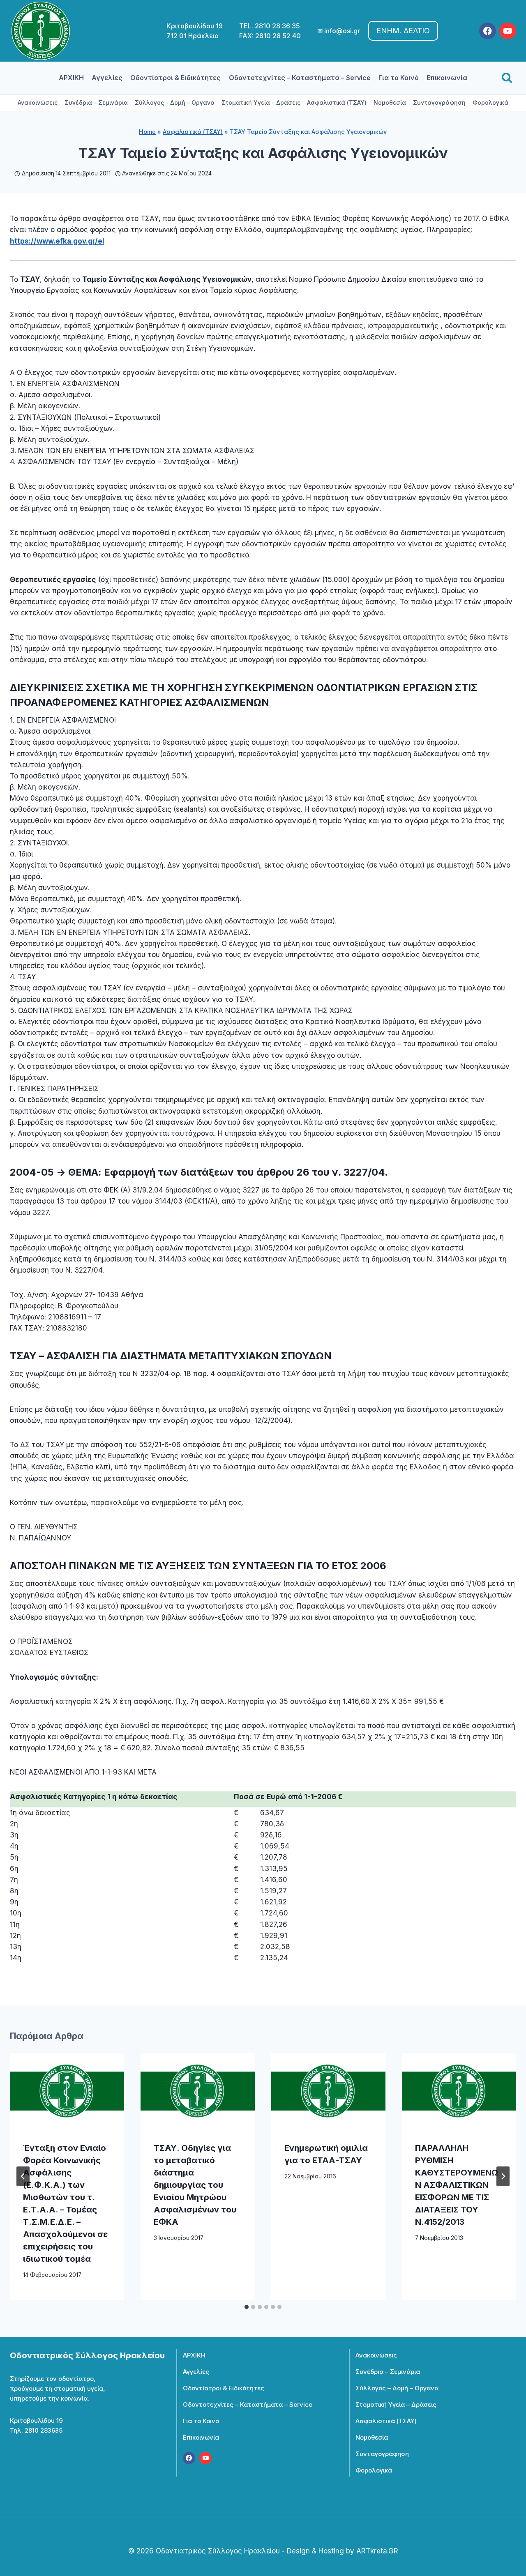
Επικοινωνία (447, 78)
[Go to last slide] (23, 2176)
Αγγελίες (107, 78)
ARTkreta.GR (377, 2551)
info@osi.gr (342, 31)
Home (147, 132)
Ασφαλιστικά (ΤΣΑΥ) (337, 102)
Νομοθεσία (390, 102)
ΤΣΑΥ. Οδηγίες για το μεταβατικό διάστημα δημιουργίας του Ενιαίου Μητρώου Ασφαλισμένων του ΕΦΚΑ (195, 2185)
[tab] (247, 2307)
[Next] (503, 2176)
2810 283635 (44, 2430)
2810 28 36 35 (277, 26)
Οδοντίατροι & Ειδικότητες (175, 78)
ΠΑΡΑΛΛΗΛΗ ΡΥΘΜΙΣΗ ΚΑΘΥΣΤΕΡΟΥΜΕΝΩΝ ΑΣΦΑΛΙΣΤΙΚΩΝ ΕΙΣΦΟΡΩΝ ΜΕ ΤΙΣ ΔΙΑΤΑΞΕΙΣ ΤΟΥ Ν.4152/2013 (457, 2185)
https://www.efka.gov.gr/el (57, 241)
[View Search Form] (507, 78)
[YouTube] (508, 31)
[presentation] (67, 2091)
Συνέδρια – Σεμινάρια (96, 102)
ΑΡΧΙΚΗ (71, 78)
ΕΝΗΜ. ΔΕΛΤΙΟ (403, 31)
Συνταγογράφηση (439, 102)
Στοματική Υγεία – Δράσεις (261, 102)
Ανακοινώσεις (38, 102)
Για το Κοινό (399, 78)
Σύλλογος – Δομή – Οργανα (175, 102)
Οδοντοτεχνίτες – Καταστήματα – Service (300, 78)
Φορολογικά (490, 102)
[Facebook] (488, 31)
